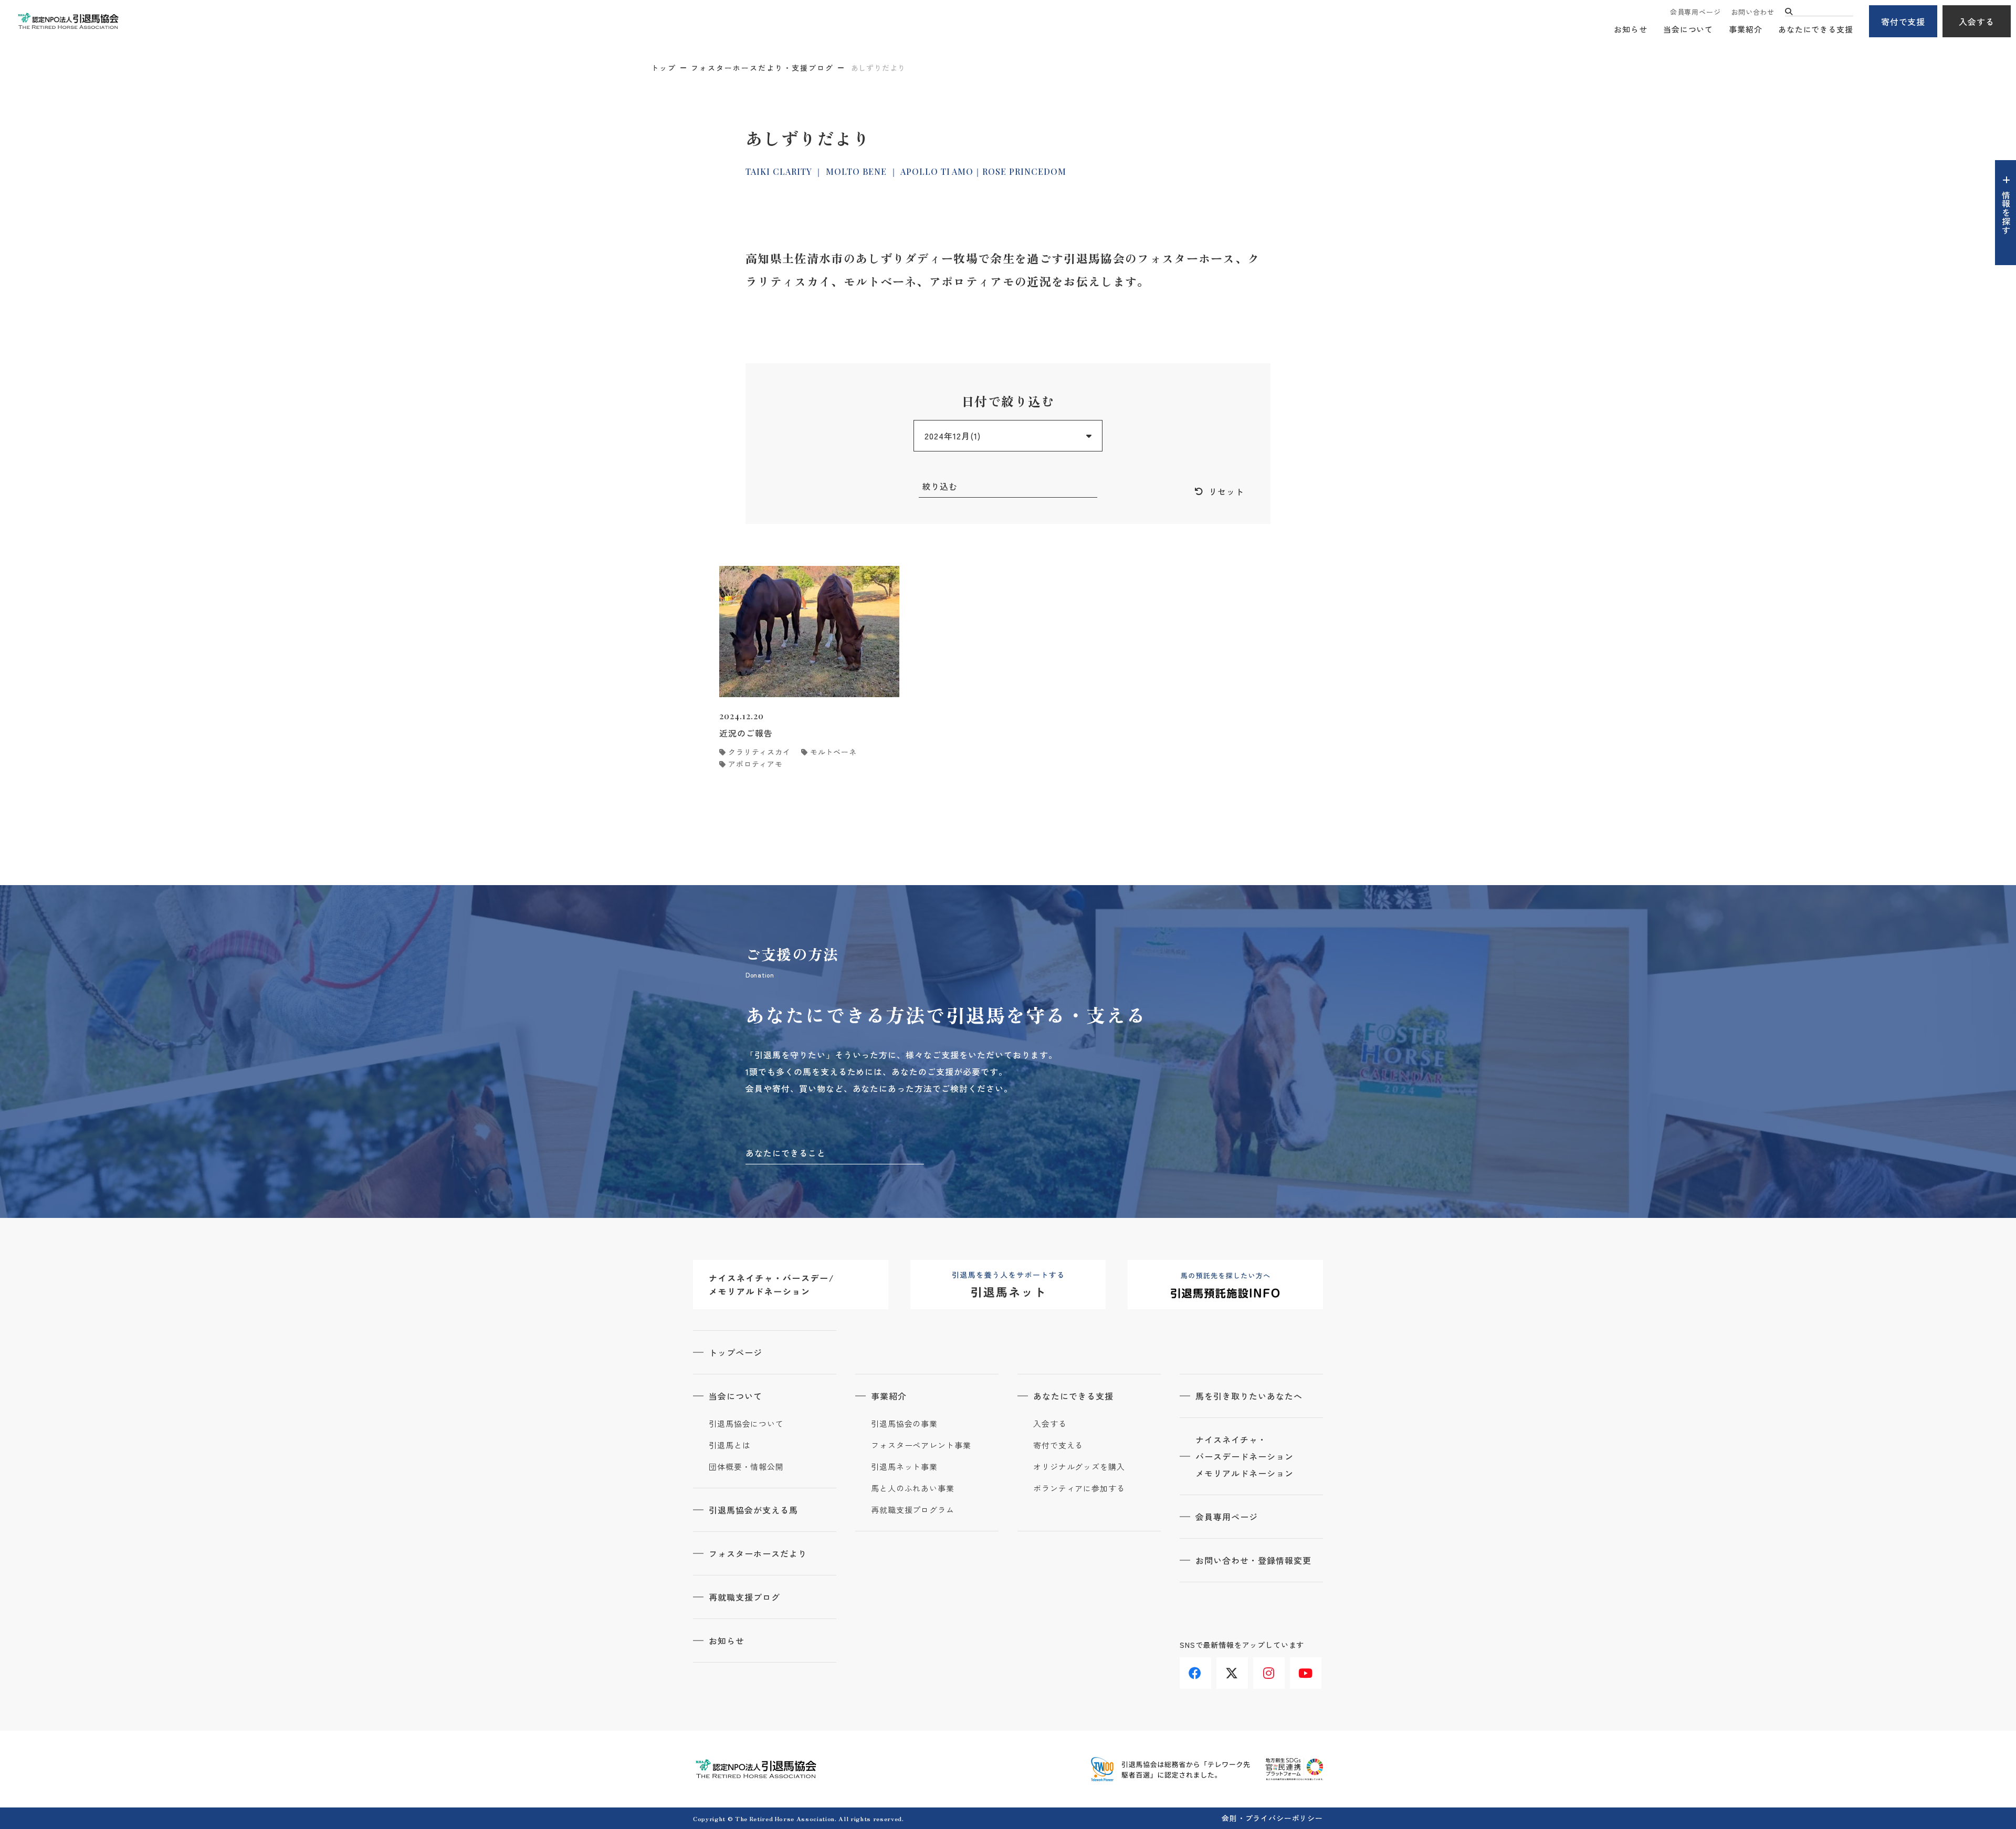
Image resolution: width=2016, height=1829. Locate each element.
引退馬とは (730, 1445)
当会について (1688, 29)
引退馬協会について (746, 1424)
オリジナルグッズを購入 (1079, 1467)
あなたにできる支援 (1816, 29)
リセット (1226, 491)
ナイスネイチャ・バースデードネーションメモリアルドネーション (1245, 1456)
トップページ (736, 1352)
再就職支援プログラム (913, 1510)
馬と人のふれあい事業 (913, 1488)
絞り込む (940, 486)
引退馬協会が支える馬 (753, 1510)
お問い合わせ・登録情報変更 (1253, 1560)
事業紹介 (1746, 29)
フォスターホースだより (758, 1553)
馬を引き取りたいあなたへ (1249, 1396)
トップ (664, 68)
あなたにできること (786, 1153)
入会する (1977, 22)
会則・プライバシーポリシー (1272, 1818)
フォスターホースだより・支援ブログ (762, 68)
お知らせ (1631, 29)
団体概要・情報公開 (746, 1467)
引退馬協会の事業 (904, 1424)
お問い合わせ (1753, 12)
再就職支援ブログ (744, 1597)
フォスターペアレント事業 (921, 1445)
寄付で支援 (1903, 22)
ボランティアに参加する (1079, 1488)
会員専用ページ (1695, 12)
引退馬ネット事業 (904, 1467)
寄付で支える (1058, 1445)
